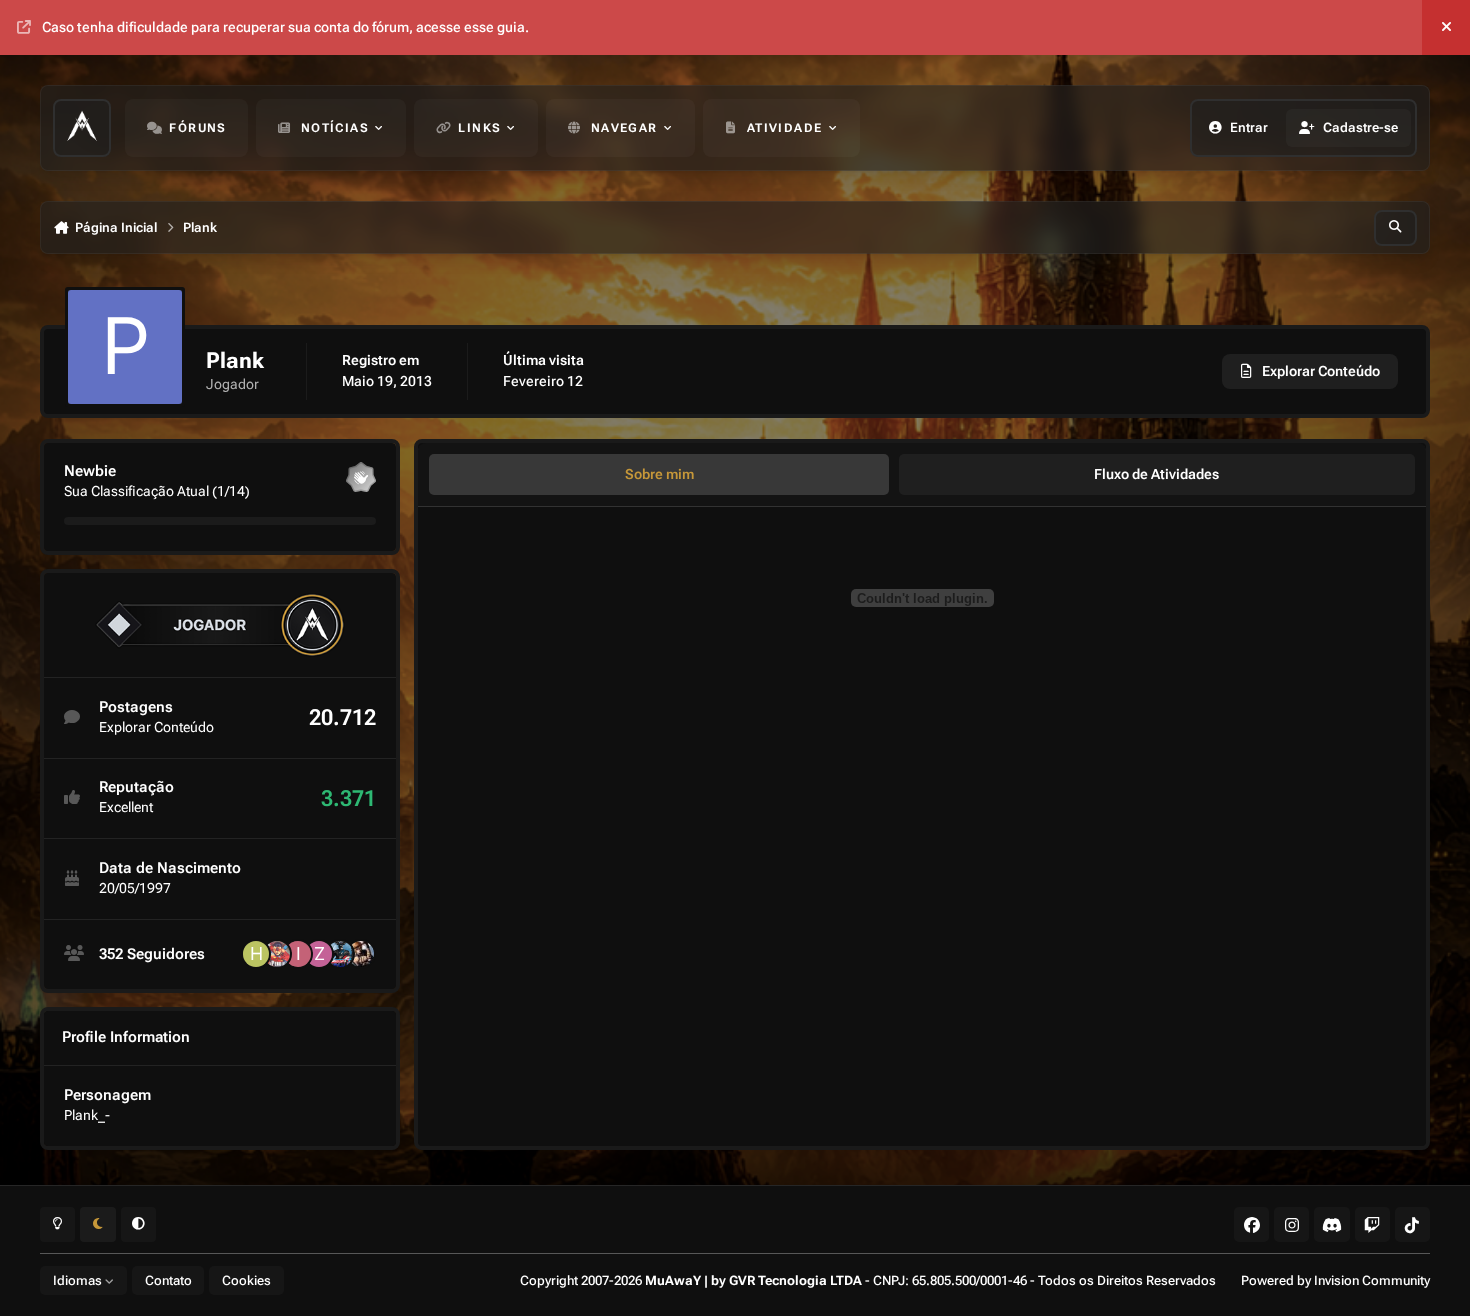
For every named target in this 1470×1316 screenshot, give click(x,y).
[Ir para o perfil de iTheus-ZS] (298, 954)
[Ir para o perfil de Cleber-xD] (361, 954)
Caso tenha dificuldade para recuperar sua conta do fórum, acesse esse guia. (285, 27)
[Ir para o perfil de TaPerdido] (277, 954)
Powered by (1335, 1280)
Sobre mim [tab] (659, 474)
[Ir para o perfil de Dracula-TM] (340, 954)
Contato (168, 1280)
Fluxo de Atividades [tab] (1156, 474)
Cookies (246, 1280)
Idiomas (79, 1280)
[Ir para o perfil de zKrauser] (319, 954)
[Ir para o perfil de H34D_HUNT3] (256, 954)
